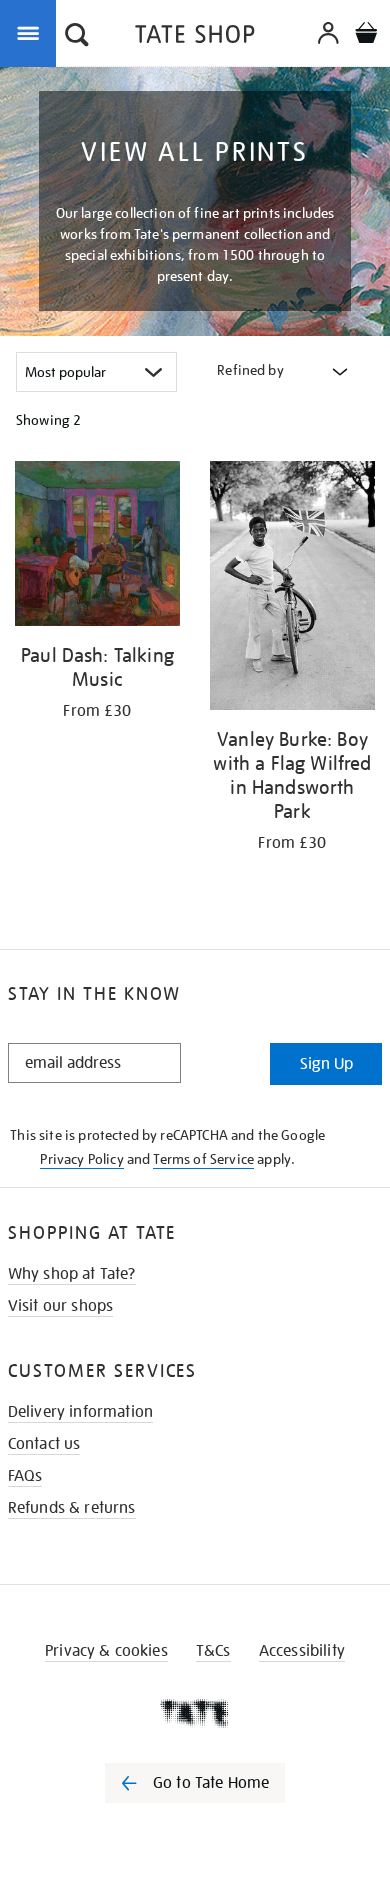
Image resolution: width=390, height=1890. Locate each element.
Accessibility (302, 1651)
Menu (32, 32)
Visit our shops (60, 1306)
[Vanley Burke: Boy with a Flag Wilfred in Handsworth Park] (292, 589)
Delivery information (80, 1412)
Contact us (44, 1444)
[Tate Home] (195, 1713)
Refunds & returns (72, 1508)
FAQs (25, 1476)
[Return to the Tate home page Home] (195, 37)
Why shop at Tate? (72, 1274)
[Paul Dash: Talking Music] (97, 547)
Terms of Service (203, 1159)
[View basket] (366, 35)
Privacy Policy (81, 1159)
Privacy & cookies (106, 1651)
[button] (77, 37)
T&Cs (213, 1651)
